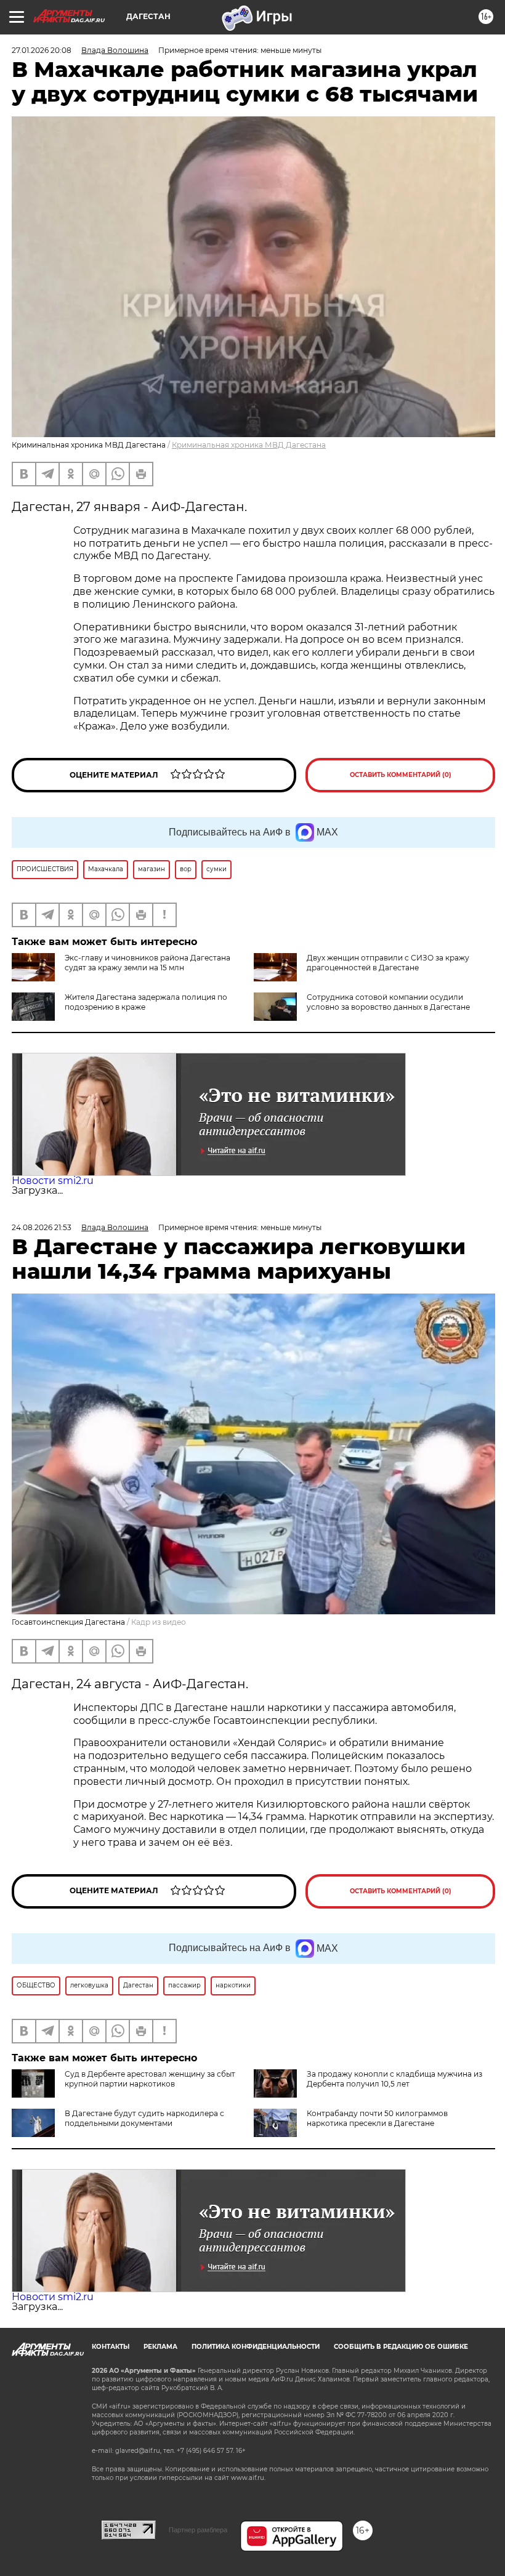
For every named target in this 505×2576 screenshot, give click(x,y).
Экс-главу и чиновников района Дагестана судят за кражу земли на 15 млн (147, 963)
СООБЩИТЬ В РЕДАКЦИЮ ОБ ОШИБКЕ (401, 2347)
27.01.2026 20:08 (42, 50)
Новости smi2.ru (53, 1181)
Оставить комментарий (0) (401, 775)
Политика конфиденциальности (256, 2347)
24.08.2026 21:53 (42, 1227)
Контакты (111, 2347)
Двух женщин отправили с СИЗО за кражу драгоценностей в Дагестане (388, 963)
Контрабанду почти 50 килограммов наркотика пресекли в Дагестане (377, 2118)
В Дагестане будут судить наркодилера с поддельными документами (144, 2118)
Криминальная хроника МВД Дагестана (249, 445)
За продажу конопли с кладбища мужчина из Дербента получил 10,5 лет (394, 2079)
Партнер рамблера (198, 2530)
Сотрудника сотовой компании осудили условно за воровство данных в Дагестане (388, 1002)
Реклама (160, 2347)
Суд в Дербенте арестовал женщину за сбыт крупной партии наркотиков (150, 2079)
